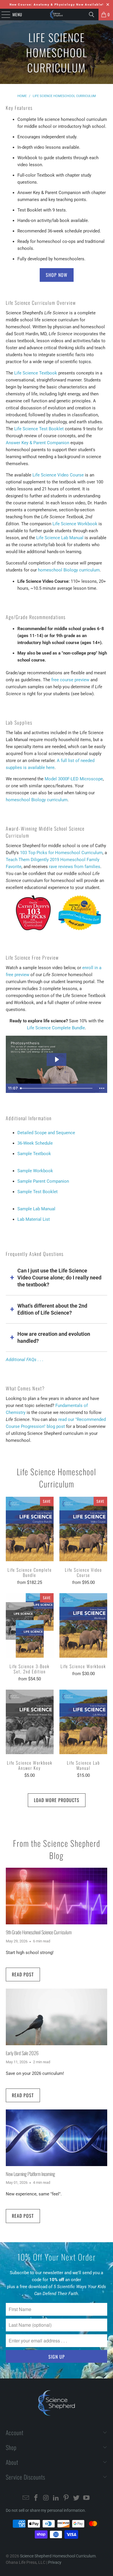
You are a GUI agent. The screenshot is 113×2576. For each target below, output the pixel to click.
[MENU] (3, 15)
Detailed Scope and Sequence (46, 1133)
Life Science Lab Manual (60, 538)
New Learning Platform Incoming (30, 2174)
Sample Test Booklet (38, 1192)
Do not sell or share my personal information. (46, 2510)
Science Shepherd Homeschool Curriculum (58, 2556)
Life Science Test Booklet (39, 429)
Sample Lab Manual (36, 1209)
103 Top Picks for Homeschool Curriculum (61, 853)
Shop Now (57, 275)
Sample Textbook (34, 1154)
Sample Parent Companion (43, 1181)
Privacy (55, 2562)
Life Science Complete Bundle (56, 1028)
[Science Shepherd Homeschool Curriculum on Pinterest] (66, 2498)
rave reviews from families (75, 867)
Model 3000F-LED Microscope (74, 779)
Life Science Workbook (75, 524)
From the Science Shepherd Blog (57, 1849)
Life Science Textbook (36, 373)
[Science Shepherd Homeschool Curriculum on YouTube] (86, 2498)
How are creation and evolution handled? (54, 1337)
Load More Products (57, 1800)
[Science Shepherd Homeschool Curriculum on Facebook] (36, 2498)
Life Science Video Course (58, 475)
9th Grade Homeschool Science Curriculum (39, 1932)
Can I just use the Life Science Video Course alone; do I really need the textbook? (59, 1278)
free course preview (70, 680)
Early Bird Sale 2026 (22, 2053)
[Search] (92, 15)
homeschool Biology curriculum (69, 570)
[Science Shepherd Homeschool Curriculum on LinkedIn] (56, 2498)
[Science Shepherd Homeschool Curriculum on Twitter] (76, 2498)
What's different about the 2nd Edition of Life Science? (52, 1309)
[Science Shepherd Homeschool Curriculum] (57, 15)
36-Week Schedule (35, 1143)
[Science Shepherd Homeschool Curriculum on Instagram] (46, 2498)
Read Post (23, 1974)
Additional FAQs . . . (25, 1360)
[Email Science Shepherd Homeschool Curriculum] (26, 2498)
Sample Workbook (35, 1171)
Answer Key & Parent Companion (38, 443)
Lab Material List (34, 1219)
